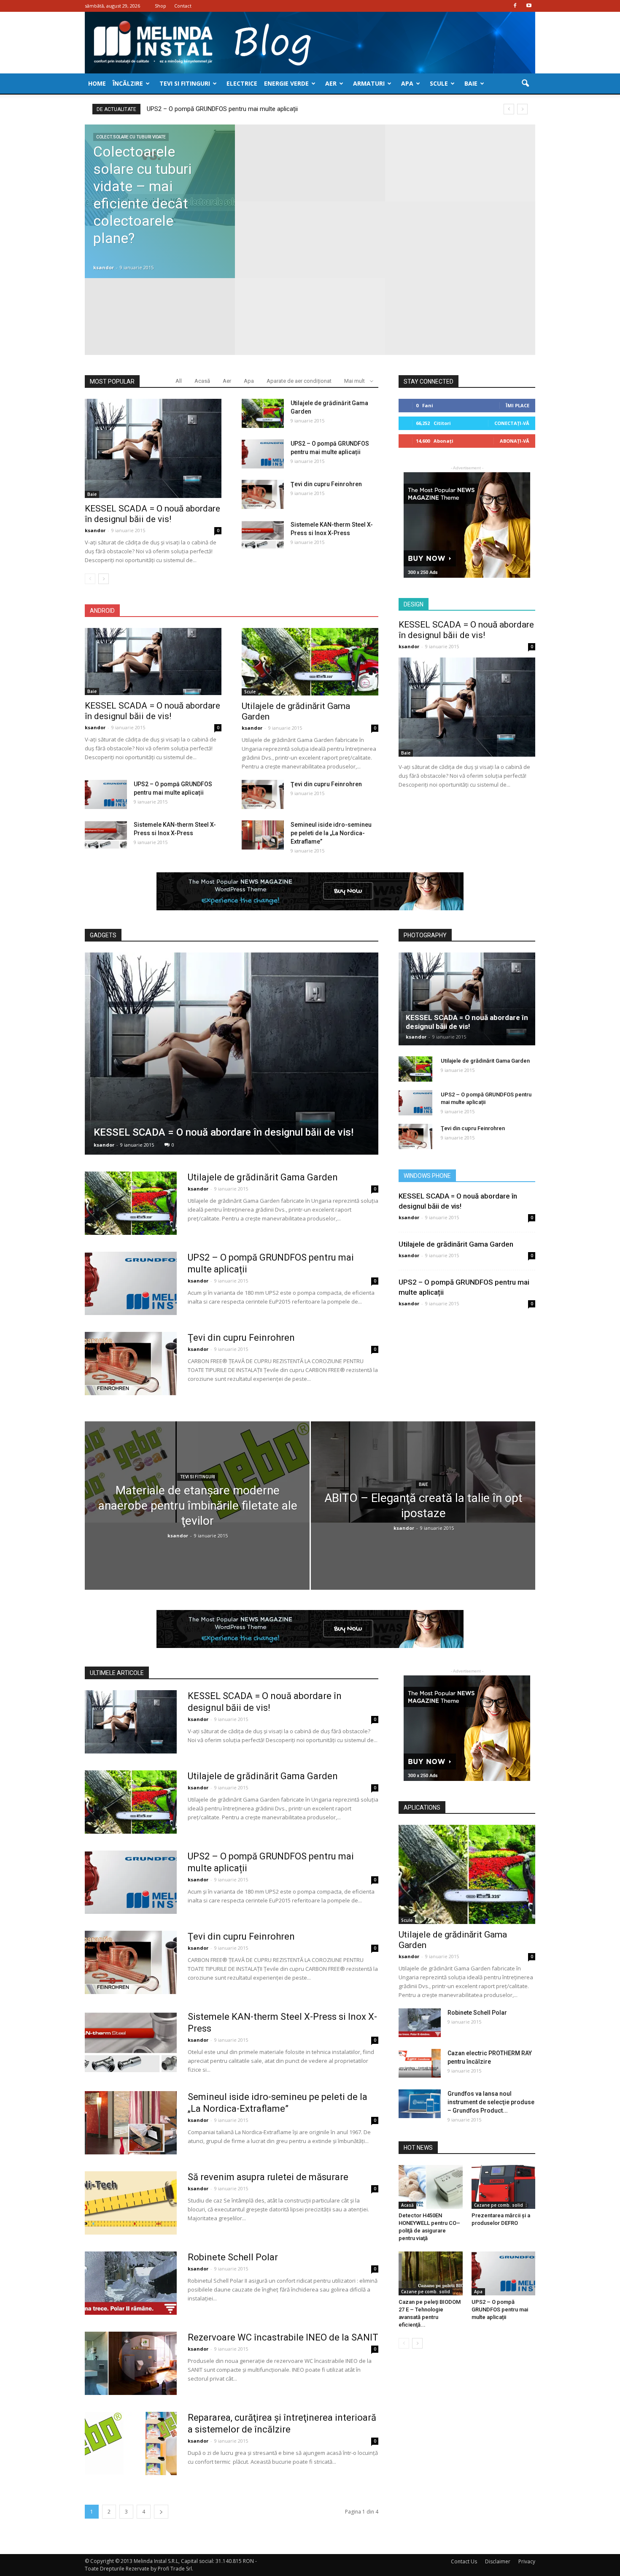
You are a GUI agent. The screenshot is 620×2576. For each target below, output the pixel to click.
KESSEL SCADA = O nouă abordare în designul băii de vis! (152, 514)
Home (97, 83)
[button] (525, 84)
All (179, 381)
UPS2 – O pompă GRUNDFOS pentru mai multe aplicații (500, 2300)
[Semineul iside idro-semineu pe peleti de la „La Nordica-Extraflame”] (263, 835)
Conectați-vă (512, 423)
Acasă (202, 381)
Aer (331, 83)
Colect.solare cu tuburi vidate (131, 137)
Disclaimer (498, 2552)
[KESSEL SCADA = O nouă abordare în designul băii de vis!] (153, 448)
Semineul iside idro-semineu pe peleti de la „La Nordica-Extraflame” (331, 833)
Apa (407, 83)
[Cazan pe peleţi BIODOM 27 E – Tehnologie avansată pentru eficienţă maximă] (431, 2264)
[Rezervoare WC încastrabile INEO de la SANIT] (131, 2354)
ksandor (104, 267)
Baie (471, 83)
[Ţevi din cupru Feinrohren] (263, 494)
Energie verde (286, 83)
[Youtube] (529, 6)
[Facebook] (515, 6)
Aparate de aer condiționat (299, 381)
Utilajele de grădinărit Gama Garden (263, 1173)
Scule (439, 83)
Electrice (242, 83)
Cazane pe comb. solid (499, 2196)
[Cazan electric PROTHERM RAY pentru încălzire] (420, 2054)
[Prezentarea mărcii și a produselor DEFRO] (504, 2178)
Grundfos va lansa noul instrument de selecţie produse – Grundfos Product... (491, 2093)
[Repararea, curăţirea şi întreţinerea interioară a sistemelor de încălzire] (131, 2434)
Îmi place (518, 405)
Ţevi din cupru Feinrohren (182, 109)
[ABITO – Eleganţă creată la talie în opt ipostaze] (423, 1467)
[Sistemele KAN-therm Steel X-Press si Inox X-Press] (263, 535)
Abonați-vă (515, 441)
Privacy (527, 2552)
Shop (160, 6)
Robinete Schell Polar (233, 2248)
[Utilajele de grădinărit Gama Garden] (263, 413)
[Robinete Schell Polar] (131, 2274)
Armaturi (369, 83)
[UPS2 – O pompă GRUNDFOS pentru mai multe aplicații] (263, 454)
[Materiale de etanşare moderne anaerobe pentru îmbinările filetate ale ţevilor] (197, 1467)
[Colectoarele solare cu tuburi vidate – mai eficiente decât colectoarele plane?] (160, 175)
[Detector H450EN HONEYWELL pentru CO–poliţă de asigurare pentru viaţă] (431, 2178)
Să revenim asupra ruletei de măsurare (268, 2168)
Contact (183, 6)
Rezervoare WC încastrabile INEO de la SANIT (283, 2328)
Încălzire (128, 83)
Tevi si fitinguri (185, 83)
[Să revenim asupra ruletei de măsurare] (131, 2194)
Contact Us (464, 2552)
